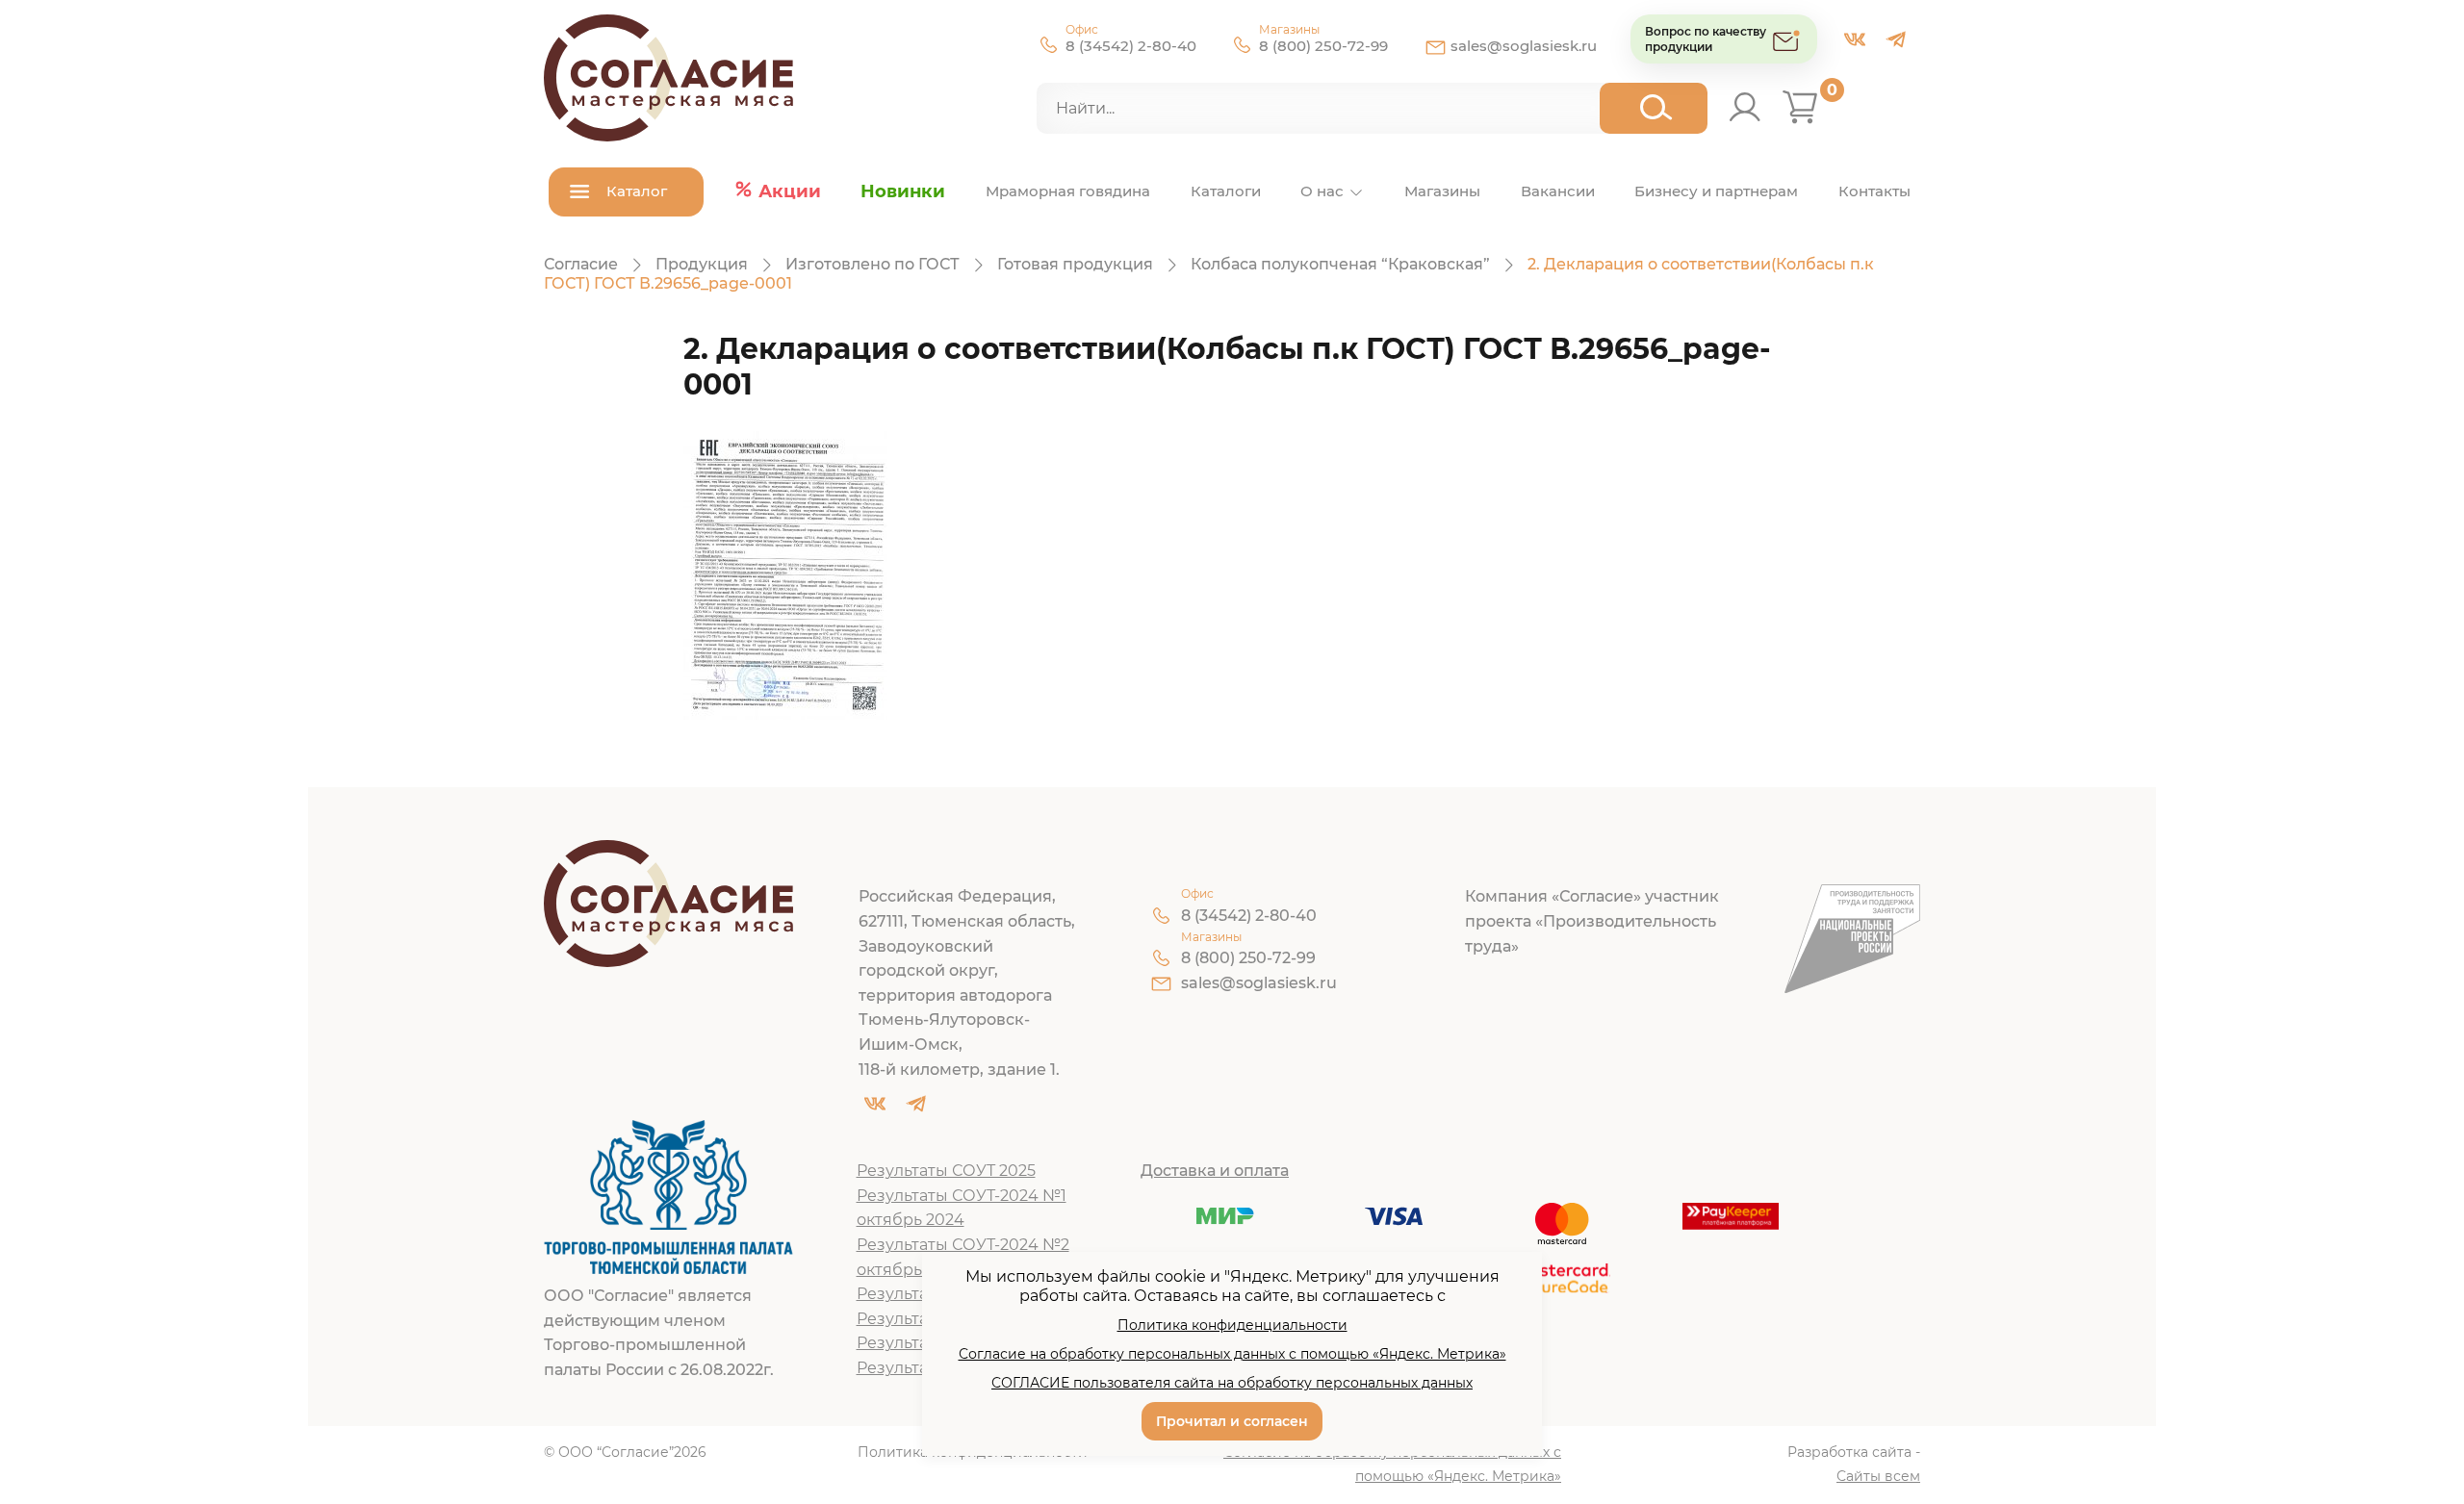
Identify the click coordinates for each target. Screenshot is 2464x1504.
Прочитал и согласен (1232, 1421)
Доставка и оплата (1215, 1171)
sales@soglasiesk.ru (1524, 46)
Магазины (1442, 191)
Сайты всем (1878, 1476)
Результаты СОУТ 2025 (946, 1171)
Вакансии (1558, 191)
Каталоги (1226, 191)
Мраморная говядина (1068, 191)
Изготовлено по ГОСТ (873, 264)
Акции (790, 191)
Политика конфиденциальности (1232, 1325)
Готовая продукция (1075, 264)
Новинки (903, 191)
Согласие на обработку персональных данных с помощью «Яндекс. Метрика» (1392, 1465)
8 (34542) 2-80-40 (1131, 46)
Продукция (702, 264)
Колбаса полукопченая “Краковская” (1340, 264)
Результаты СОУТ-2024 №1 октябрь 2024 (962, 1208)
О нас (1322, 191)
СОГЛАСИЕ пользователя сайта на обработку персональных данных (1232, 1383)
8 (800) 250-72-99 (1323, 46)
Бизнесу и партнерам (1716, 191)
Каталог (637, 191)
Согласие (581, 264)
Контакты (1874, 191)
